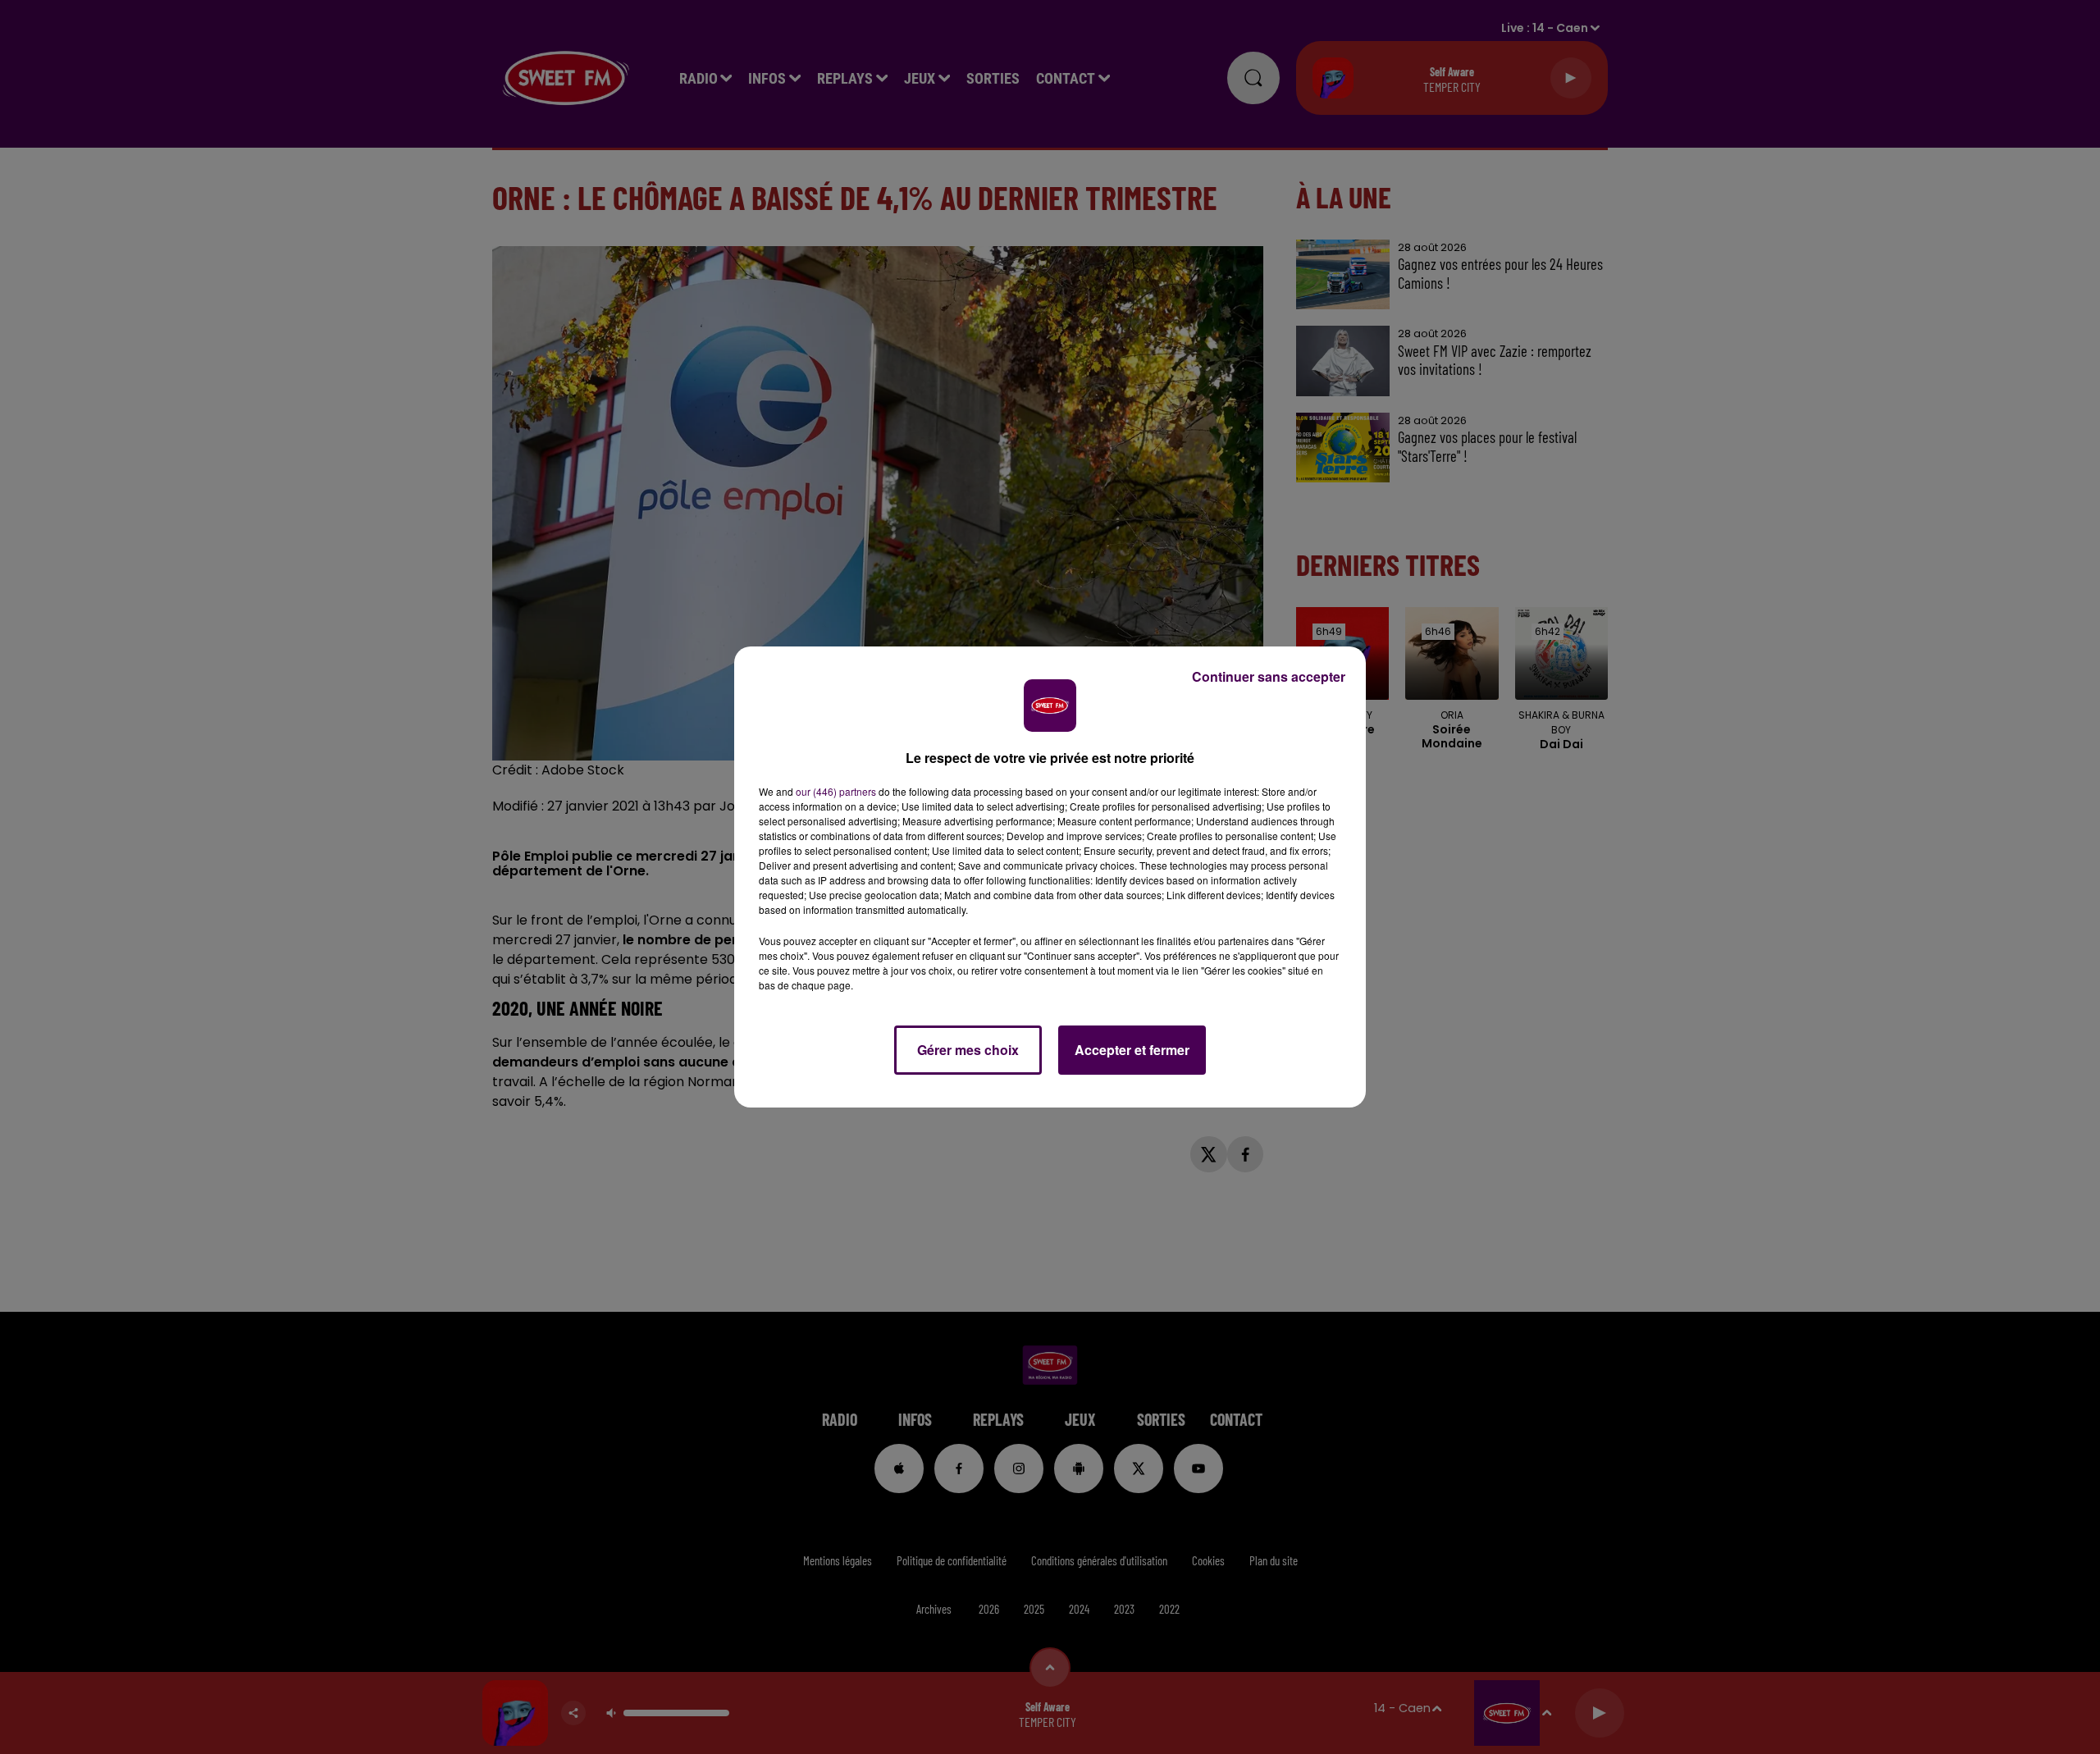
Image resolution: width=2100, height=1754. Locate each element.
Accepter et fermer (1132, 1050)
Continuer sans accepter (1269, 676)
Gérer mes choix (968, 1050)
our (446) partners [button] (836, 791)
